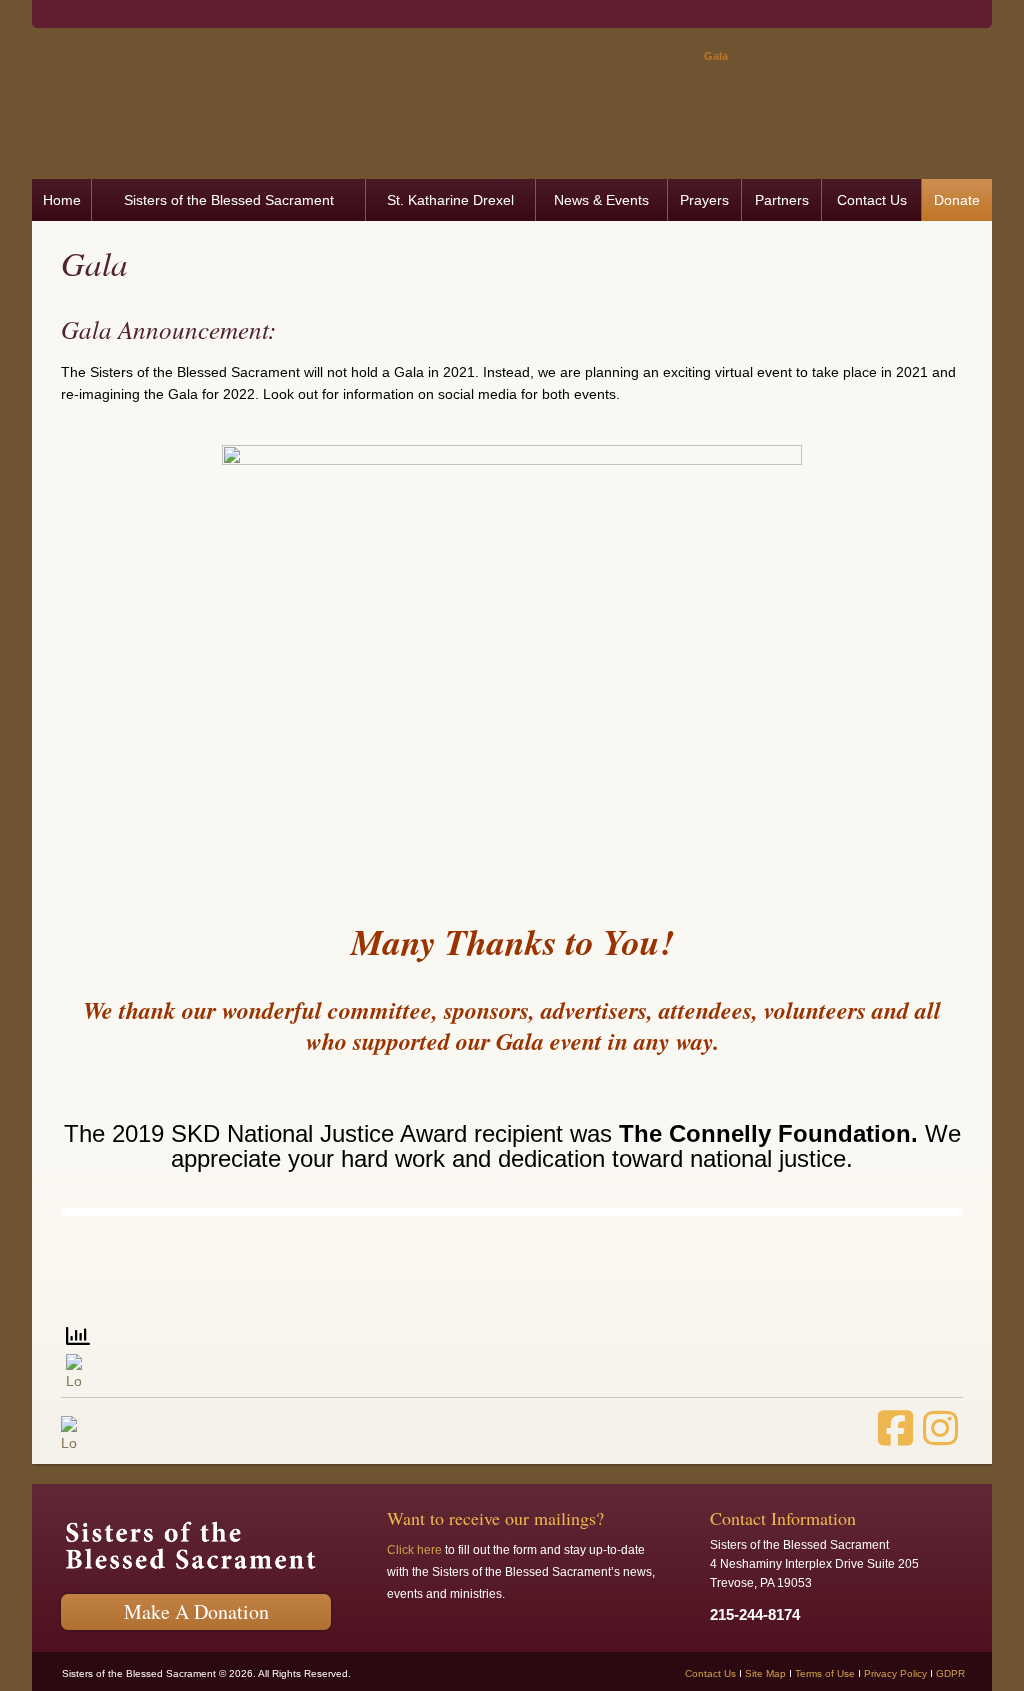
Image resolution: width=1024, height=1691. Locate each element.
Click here (414, 1550)
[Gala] (512, 660)
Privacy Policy (895, 1673)
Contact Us (710, 1673)
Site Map (765, 1673)
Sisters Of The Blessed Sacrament (357, 109)
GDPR (950, 1673)
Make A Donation (196, 1611)
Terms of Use (825, 1673)
